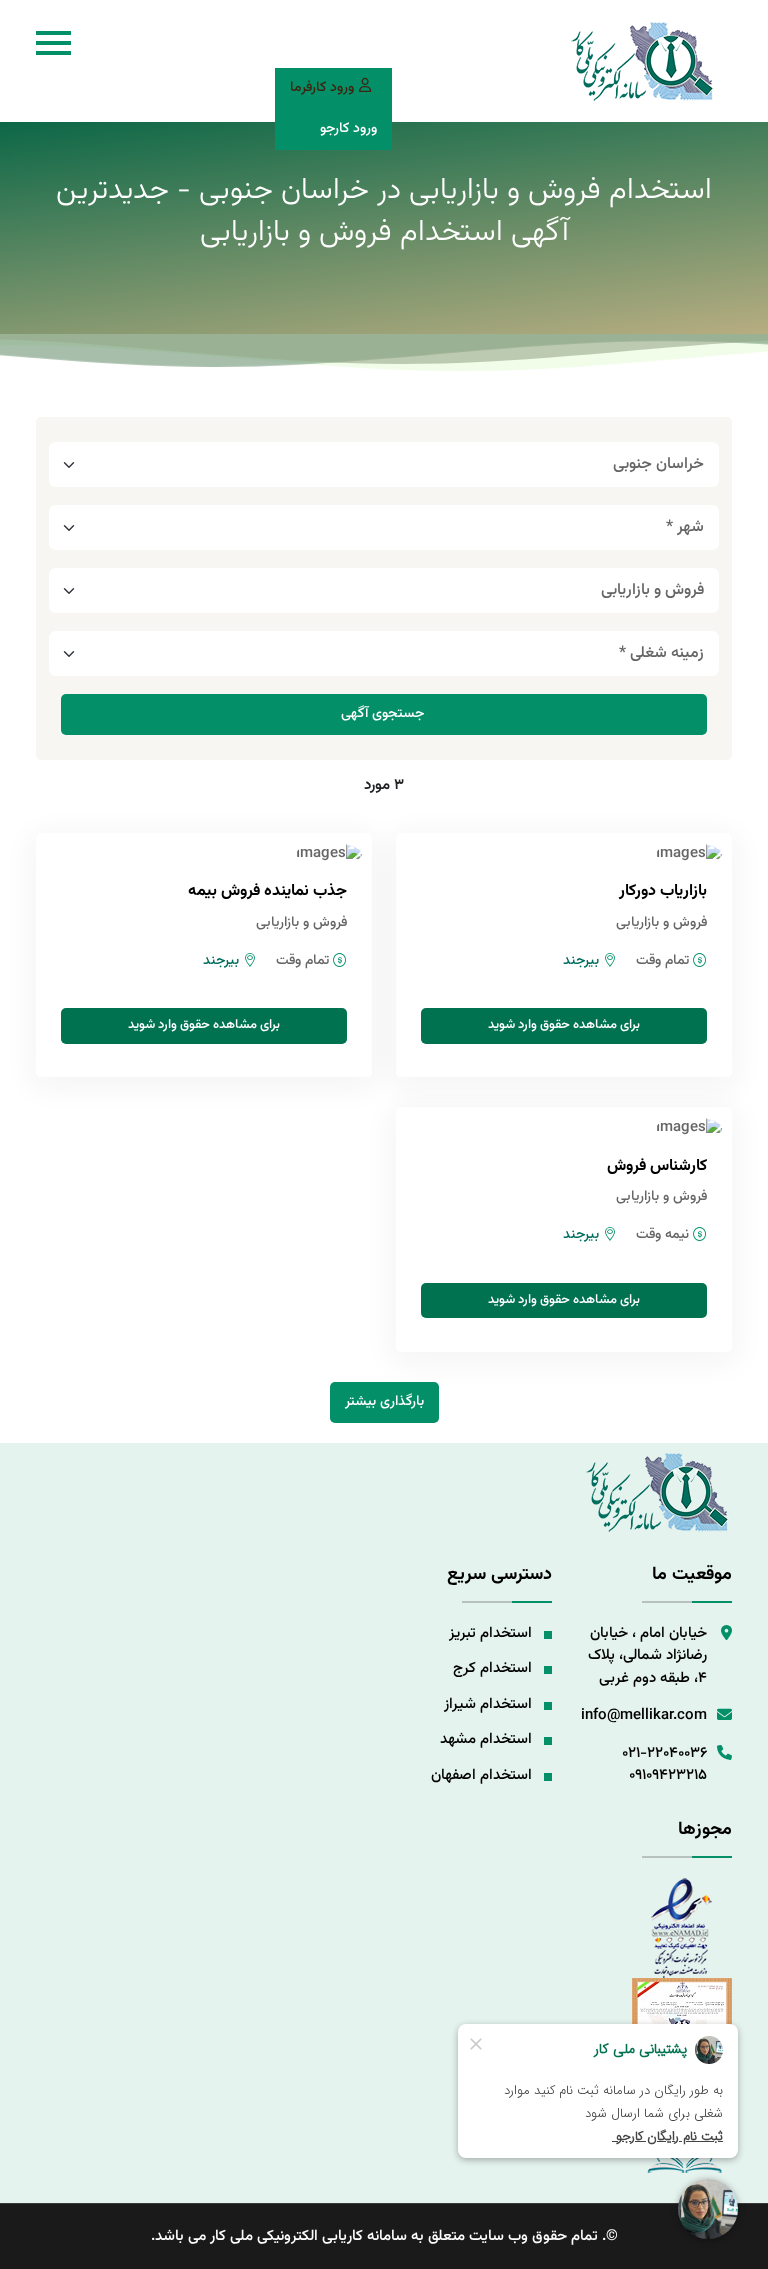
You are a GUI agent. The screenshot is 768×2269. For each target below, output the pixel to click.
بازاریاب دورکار (663, 891)
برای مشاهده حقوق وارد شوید (564, 1025)
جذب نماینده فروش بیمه (267, 891)
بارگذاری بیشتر (384, 1402)
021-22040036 (664, 1753)
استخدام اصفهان (481, 1775)
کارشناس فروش (657, 1166)
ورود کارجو (348, 129)
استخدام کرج (492, 1668)
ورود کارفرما (322, 88)
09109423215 (668, 1775)
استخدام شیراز (488, 1704)
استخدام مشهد (486, 1739)
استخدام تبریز (490, 1633)
